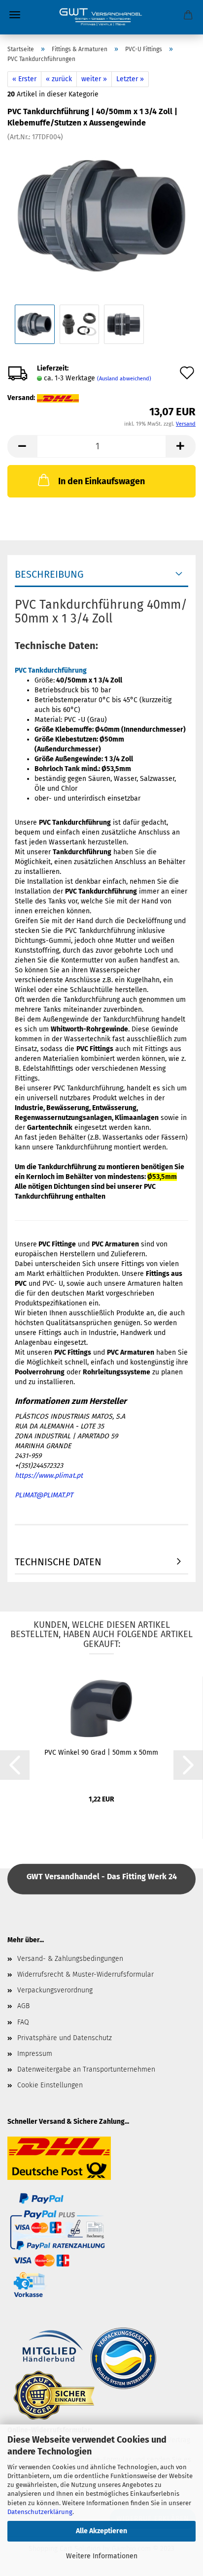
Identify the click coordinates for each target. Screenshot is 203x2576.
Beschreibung (49, 574)
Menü (15, 15)
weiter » (94, 79)
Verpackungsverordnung (55, 1990)
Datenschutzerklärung (40, 2512)
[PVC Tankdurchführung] (101, 215)
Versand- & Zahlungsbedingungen (70, 1959)
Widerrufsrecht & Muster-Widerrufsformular (85, 1974)
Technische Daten (58, 1562)
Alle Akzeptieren (101, 2531)
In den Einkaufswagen (101, 481)
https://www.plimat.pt (49, 1475)
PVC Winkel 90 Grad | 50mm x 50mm (101, 1753)
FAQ (23, 2022)
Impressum (35, 2054)
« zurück (59, 79)
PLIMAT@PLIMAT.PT (44, 1495)
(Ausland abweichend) (124, 379)
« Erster (24, 79)
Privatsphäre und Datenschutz (65, 2038)
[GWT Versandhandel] (101, 17)
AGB (23, 2006)
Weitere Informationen (102, 2556)
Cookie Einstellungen (50, 2085)
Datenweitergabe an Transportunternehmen (86, 2069)
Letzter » (130, 79)
